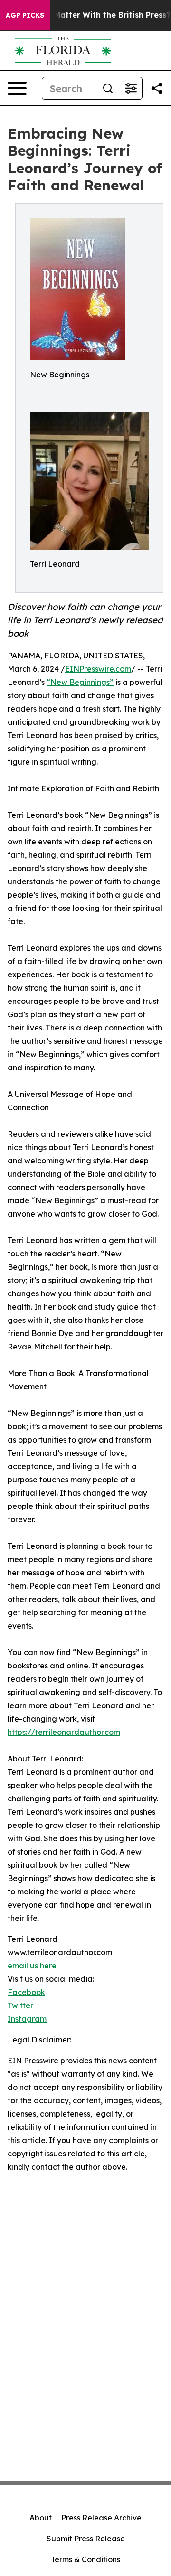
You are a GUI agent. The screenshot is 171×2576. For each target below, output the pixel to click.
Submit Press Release (86, 2539)
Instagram (27, 2019)
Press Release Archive (101, 2518)
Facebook (26, 1992)
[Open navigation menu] (17, 88)
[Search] (108, 88)
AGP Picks (25, 15)
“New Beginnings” (80, 682)
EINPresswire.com (98, 669)
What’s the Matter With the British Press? (90, 15)
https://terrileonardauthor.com (64, 1732)
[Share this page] (157, 88)
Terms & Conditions (85, 2559)
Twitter (20, 2005)
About (41, 2518)
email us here (32, 1966)
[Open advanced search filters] (131, 88)
